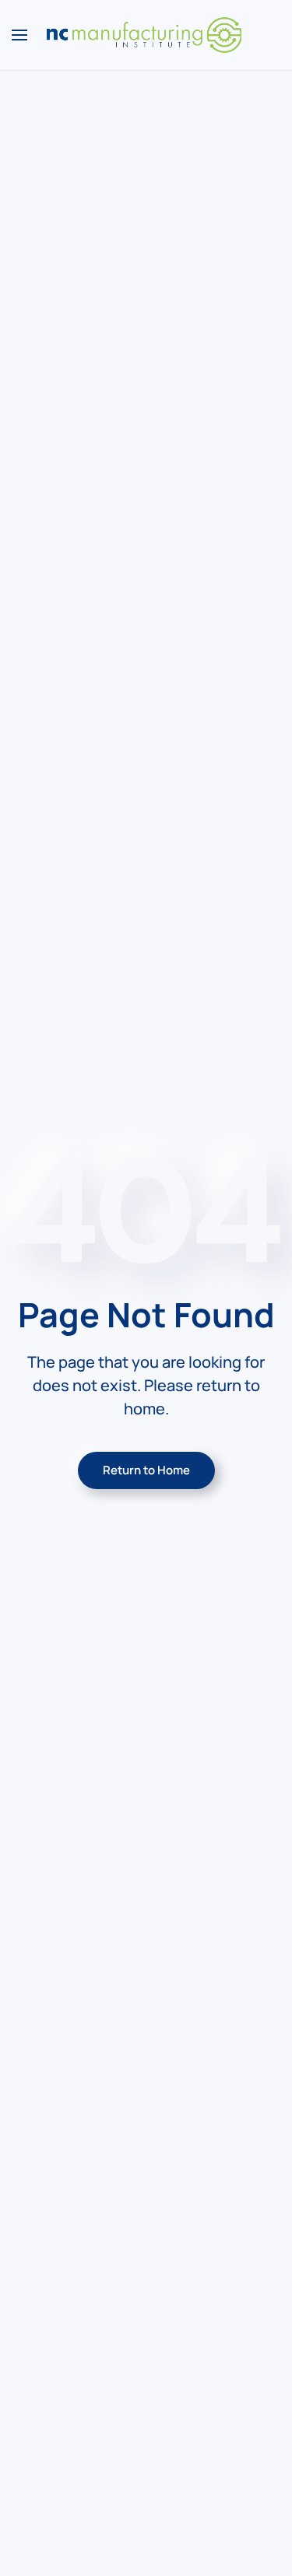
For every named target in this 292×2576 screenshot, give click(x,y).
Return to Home (146, 1470)
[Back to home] (146, 35)
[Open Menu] (19, 35)
